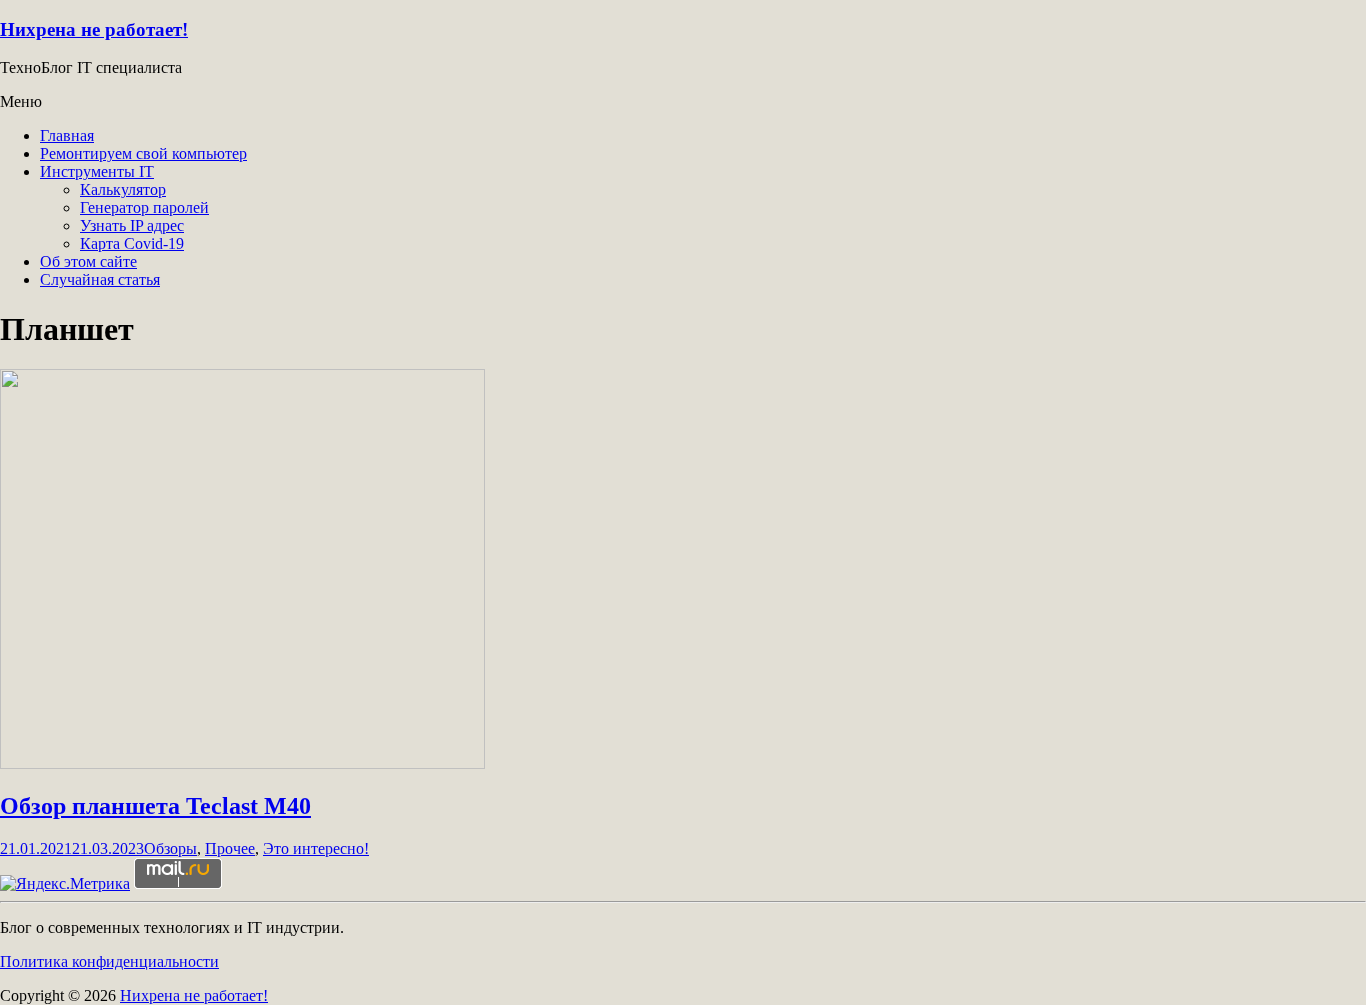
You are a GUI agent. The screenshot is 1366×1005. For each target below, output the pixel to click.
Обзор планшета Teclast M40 (155, 806)
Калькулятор (123, 189)
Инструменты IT (97, 171)
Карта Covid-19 (132, 243)
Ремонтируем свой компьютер (143, 153)
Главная (67, 135)
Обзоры (170, 848)
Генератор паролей (144, 207)
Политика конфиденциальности (109, 961)
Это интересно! (316, 848)
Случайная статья (100, 279)
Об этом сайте (88, 261)
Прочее (230, 848)
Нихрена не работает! (94, 29)
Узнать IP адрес (132, 225)
